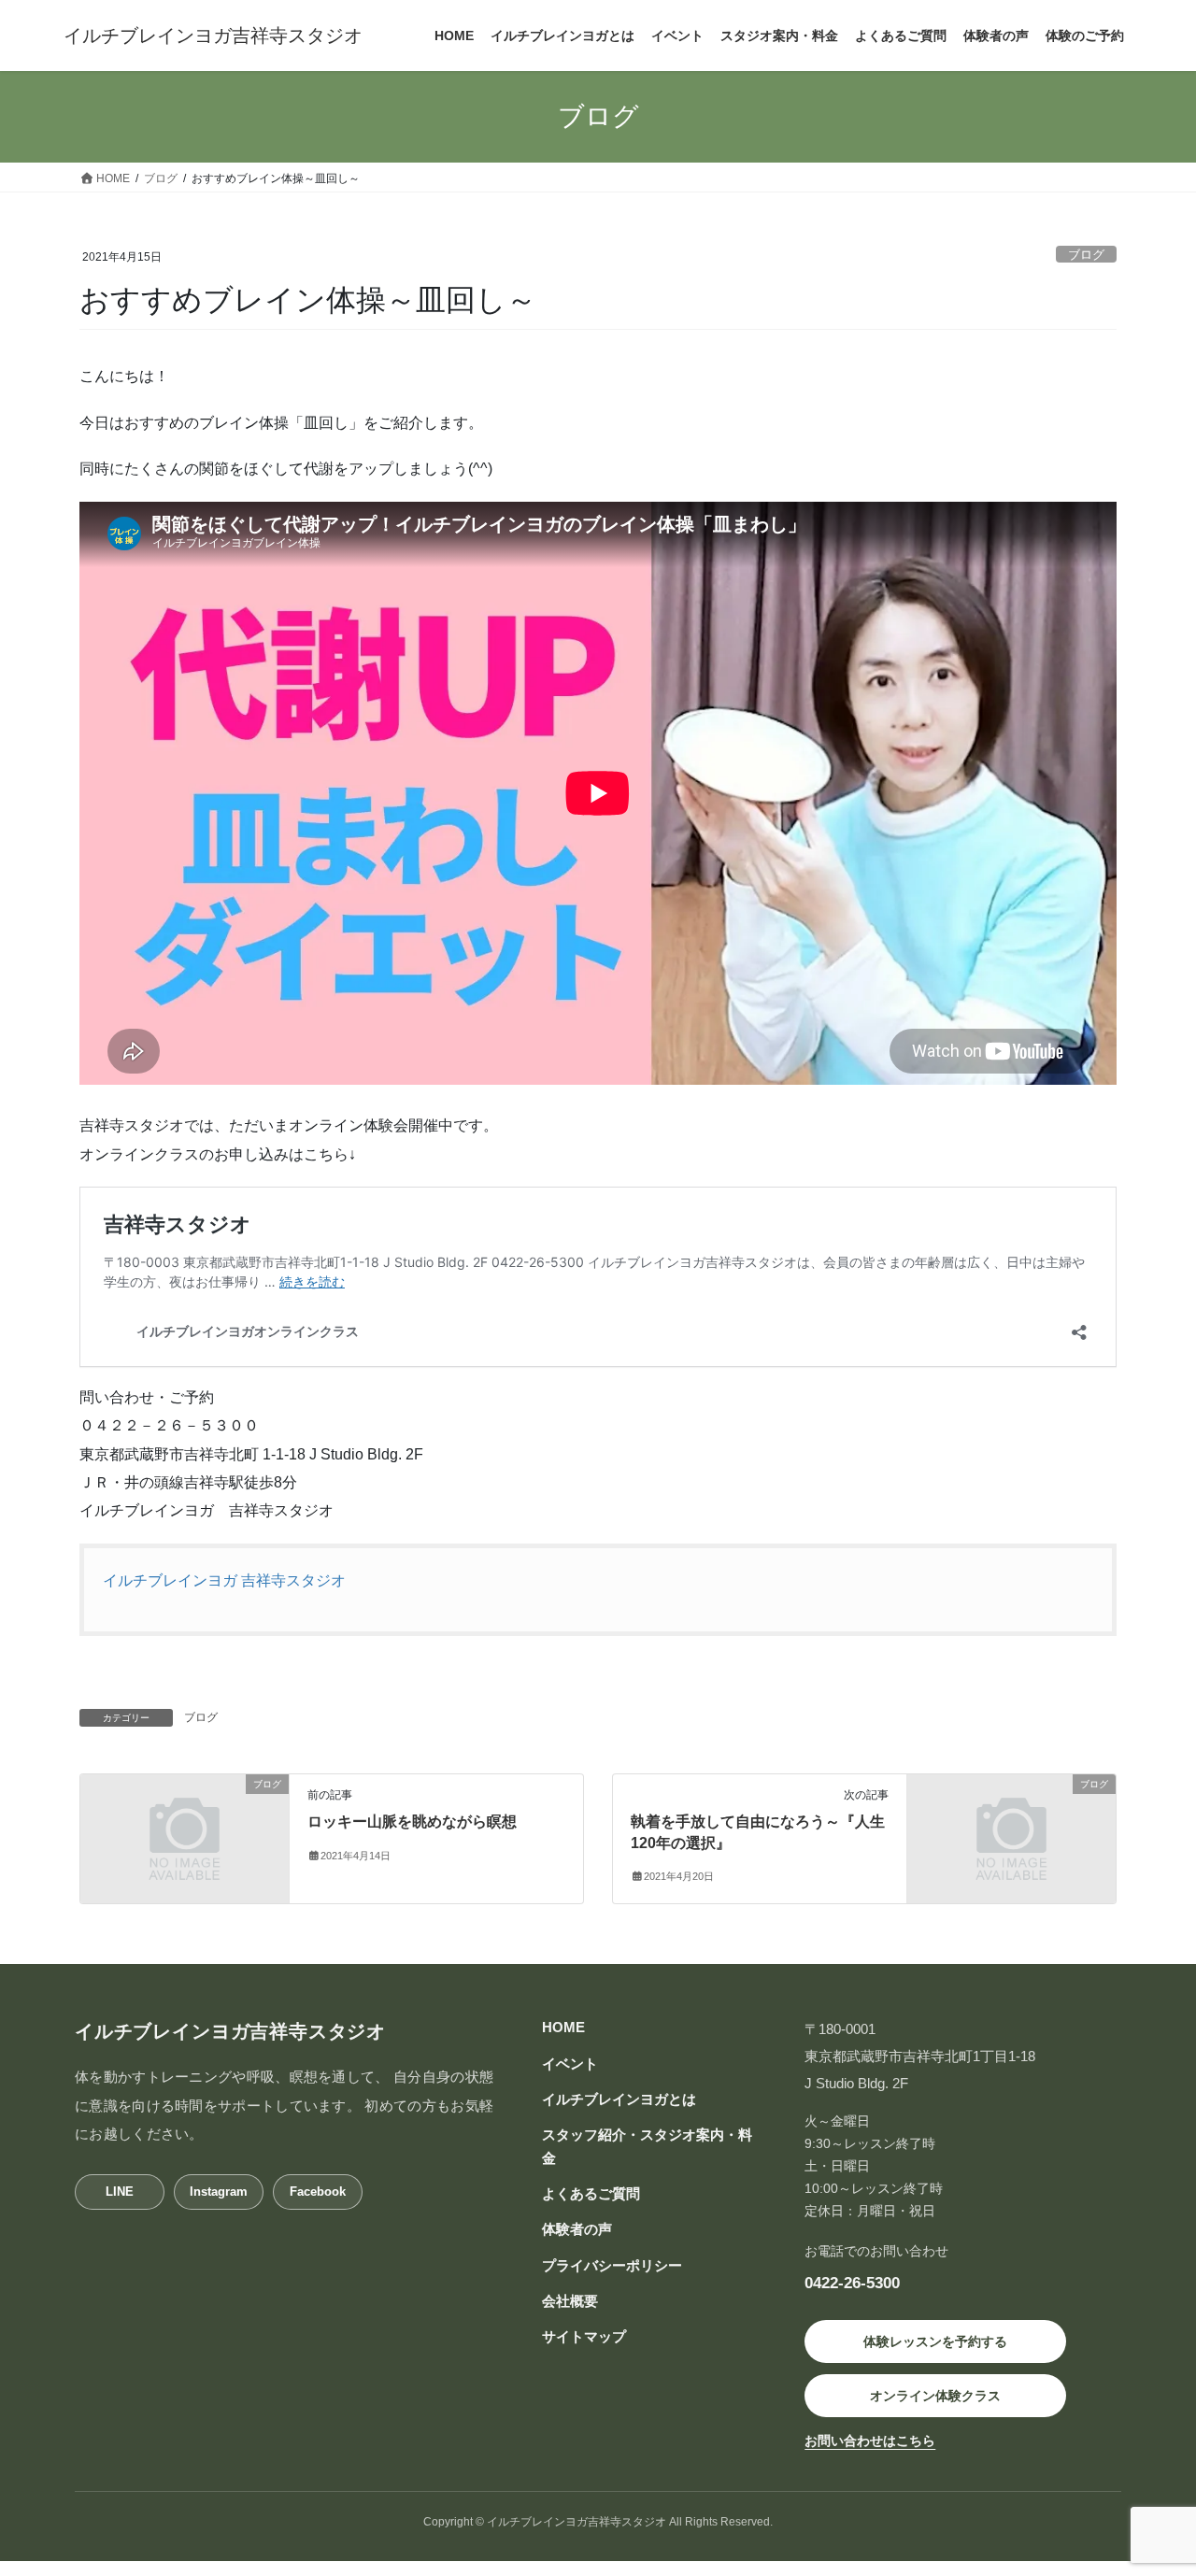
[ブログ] (185, 1838)
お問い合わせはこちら (870, 2441)
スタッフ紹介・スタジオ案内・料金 (647, 2146)
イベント (570, 2064)
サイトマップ (584, 2336)
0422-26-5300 (852, 2283)
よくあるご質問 (591, 2193)
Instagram (219, 2192)
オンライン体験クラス (935, 2396)
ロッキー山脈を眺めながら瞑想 (412, 1822)
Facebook (318, 2192)
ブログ (1086, 255)
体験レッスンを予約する (935, 2341)
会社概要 (570, 2301)
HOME (563, 2027)
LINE (120, 2192)
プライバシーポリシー (612, 2265)
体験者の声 (577, 2229)
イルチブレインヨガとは (619, 2099)
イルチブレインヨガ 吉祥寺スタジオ (224, 1580)
